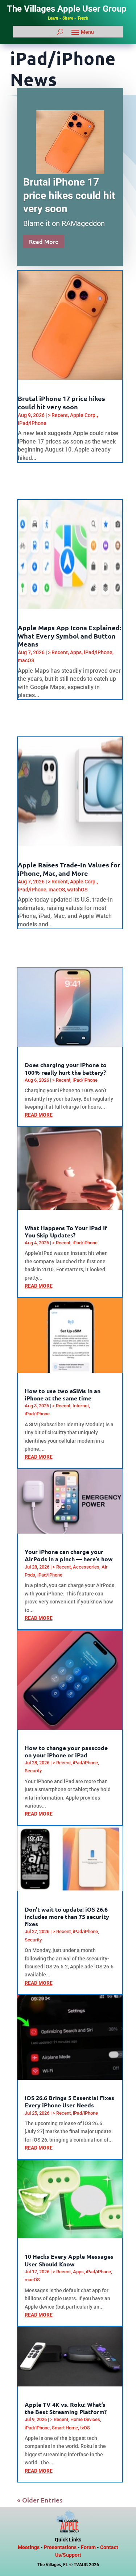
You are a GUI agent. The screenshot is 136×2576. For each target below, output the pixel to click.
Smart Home (65, 2428)
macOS (26, 660)
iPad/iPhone (32, 423)
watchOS (77, 890)
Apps (76, 652)
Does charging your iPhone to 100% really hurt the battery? (66, 1068)
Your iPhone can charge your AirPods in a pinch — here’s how (69, 1555)
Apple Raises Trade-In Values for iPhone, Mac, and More (69, 869)
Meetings (29, 2547)
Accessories (86, 1567)
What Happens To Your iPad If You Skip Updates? (66, 1231)
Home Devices (85, 2419)
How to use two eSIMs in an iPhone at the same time (63, 1394)
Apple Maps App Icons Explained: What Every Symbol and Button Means (69, 636)
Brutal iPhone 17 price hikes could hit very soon (69, 195)
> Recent (58, 415)
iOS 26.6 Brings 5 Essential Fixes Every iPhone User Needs (69, 2101)
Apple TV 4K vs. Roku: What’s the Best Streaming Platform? (66, 2408)
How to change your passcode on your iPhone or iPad (66, 1751)
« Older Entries (40, 2500)
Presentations (60, 2547)
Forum (88, 2547)
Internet (81, 1406)
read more (39, 1115)
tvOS (85, 2428)
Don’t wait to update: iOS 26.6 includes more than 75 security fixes (67, 1917)
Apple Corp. (83, 415)
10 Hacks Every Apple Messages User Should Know (69, 2260)
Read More (44, 241)
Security (33, 1771)
